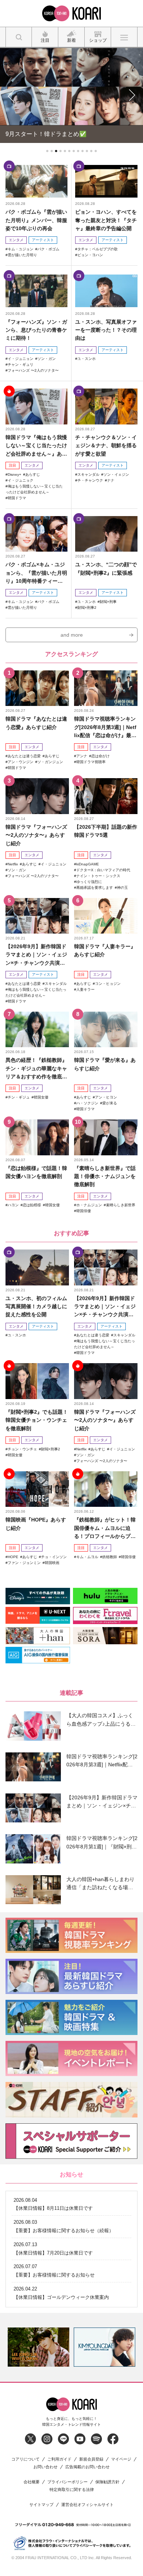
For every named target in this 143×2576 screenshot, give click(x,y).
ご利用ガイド (59, 2458)
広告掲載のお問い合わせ (87, 2466)
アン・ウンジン (21, 761)
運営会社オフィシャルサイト (87, 2504)
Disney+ (14, 473)
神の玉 (122, 886)
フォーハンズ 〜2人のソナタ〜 (33, 370)
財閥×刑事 (108, 601)
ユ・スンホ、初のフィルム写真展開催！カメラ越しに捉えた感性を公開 (36, 1305)
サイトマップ (41, 2504)
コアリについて (25, 2458)
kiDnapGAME (88, 863)
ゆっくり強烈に (89, 881)
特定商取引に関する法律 (72, 2489)
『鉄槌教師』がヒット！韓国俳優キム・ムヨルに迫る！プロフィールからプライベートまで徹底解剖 (105, 1528)
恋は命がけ (100, 755)
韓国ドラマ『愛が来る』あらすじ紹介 (105, 1063)
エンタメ (16, 239)
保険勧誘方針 (107, 2481)
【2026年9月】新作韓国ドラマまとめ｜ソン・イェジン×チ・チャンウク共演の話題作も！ (36, 954)
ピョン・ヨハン (90, 254)
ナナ (111, 479)
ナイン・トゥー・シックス (98, 875)
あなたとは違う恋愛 (24, 755)
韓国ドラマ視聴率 (91, 761)
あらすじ (33, 473)
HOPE (13, 1556)
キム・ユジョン (21, 248)
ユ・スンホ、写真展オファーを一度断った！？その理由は (106, 329)
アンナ (82, 755)
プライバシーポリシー (67, 2481)
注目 (12, 464)
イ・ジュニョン (21, 358)
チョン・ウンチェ (22, 1448)
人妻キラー (85, 988)
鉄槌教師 (110, 1556)
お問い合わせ (45, 2466)
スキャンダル (88, 473)
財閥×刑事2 (87, 606)
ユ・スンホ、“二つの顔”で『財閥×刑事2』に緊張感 (106, 568)
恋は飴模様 (32, 1204)
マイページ (121, 2458)
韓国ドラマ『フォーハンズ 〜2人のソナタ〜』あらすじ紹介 (36, 834)
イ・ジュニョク (21, 479)
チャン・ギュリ (21, 364)
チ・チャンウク (90, 479)
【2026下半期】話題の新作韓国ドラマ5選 (106, 830)
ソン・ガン (47, 358)
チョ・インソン (54, 1556)
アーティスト (43, 239)
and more (72, 634)
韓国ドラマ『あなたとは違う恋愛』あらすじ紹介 (36, 722)
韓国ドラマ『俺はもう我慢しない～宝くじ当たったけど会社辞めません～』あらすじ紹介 (36, 445)
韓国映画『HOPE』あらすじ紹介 (36, 1523)
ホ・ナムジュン (89, 1204)
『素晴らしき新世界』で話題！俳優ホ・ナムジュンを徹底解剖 (105, 1175)
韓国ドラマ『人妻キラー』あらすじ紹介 (105, 950)
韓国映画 (52, 1562)
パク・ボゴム (48, 248)
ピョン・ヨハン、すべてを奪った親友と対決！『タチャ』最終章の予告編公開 (106, 219)
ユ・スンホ (87, 358)
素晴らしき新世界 (121, 1204)
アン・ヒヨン (106, 1096)
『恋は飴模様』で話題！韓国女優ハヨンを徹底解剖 (36, 1171)
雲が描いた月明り (22, 254)
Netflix (13, 863)
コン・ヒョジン (108, 982)
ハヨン (13, 1204)
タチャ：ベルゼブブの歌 (98, 248)
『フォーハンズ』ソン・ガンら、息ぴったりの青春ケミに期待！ (36, 329)
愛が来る (110, 1102)
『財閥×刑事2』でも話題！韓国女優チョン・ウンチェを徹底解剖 (37, 1419)
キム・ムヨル (87, 1556)
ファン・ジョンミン (24, 1562)
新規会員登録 (91, 2458)
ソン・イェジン (116, 473)
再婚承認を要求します (95, 886)
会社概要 (32, 2481)
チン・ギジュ (19, 1096)
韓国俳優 (84, 1210)
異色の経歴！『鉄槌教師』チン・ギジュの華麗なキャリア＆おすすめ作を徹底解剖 (36, 1068)
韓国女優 (41, 1096)
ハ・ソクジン (87, 1102)
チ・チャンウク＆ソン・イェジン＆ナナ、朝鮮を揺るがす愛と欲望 (106, 444)
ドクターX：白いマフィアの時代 (103, 869)
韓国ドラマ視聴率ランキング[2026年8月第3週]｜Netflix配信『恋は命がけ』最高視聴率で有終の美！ (105, 727)
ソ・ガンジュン (50, 761)
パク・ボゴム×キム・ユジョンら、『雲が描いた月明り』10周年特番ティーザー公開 (36, 572)
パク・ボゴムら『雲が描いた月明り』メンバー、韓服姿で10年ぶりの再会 (36, 219)
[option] (38, 2346)
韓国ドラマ (17, 497)
